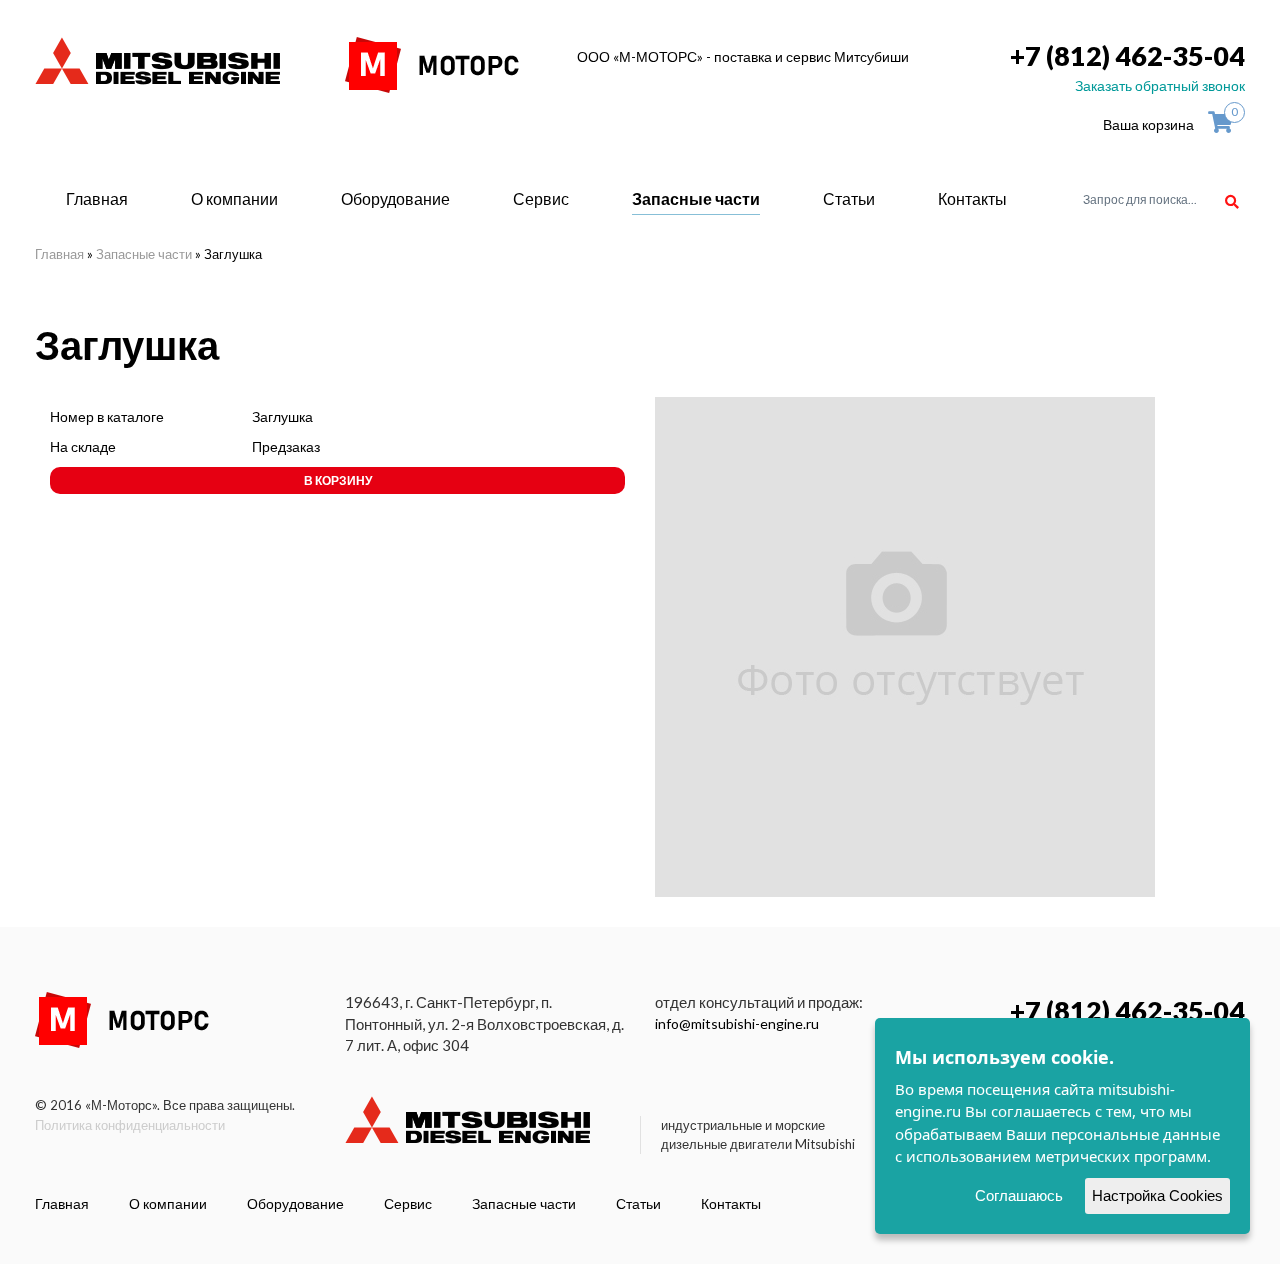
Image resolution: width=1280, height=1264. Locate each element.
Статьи (849, 198)
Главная (97, 198)
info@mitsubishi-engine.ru (737, 1023)
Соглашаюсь (1019, 1195)
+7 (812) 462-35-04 (1127, 55)
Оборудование (395, 198)
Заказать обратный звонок (1160, 85)
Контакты (972, 198)
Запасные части (696, 198)
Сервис (541, 198)
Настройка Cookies (1157, 1195)
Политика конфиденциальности (130, 1125)
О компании (234, 198)
